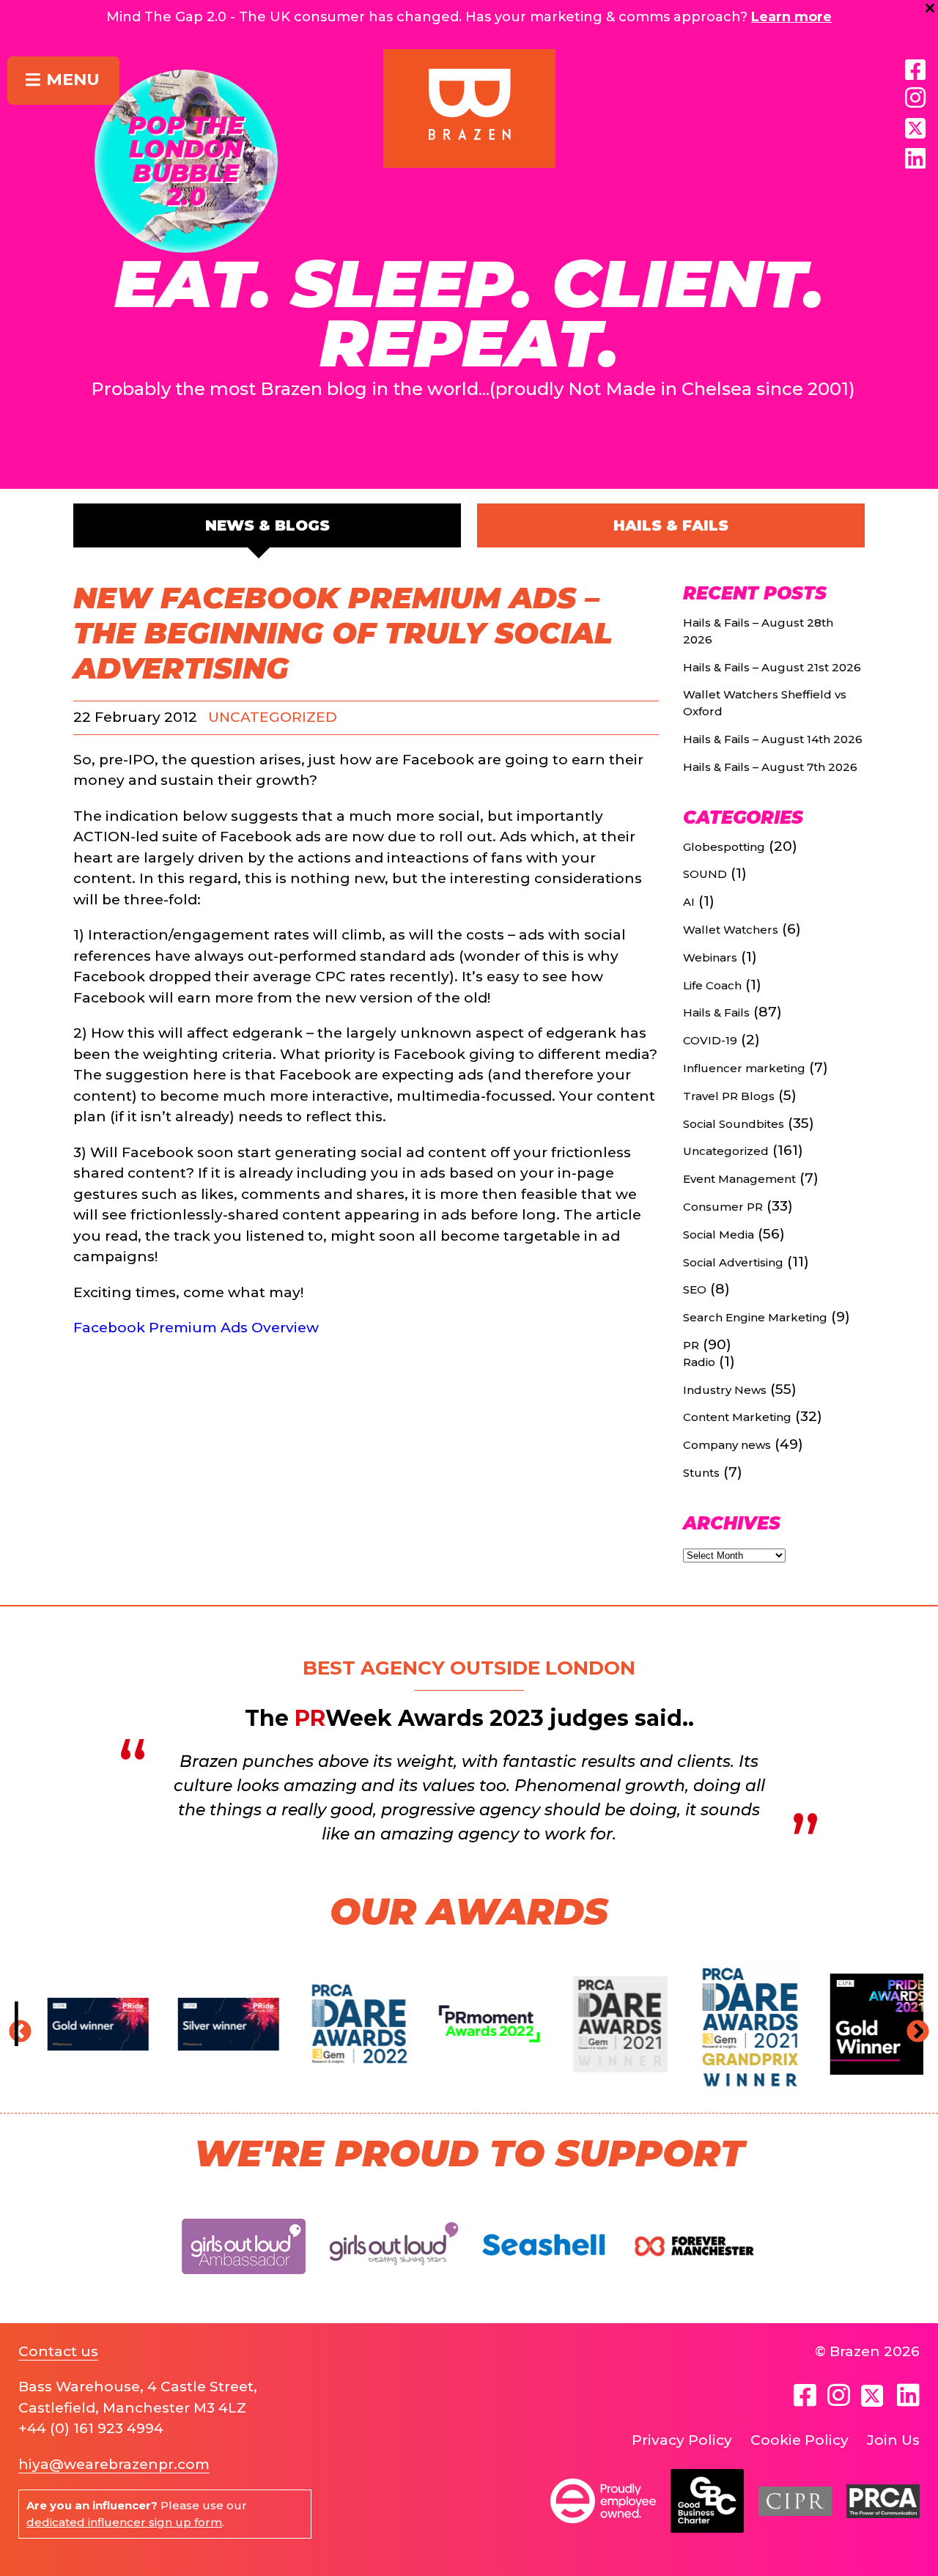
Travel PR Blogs (729, 1096)
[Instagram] (915, 98)
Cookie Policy (799, 2440)
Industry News (725, 1390)
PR (691, 1345)
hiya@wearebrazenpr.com (114, 2464)
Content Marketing (737, 1417)
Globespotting (724, 847)
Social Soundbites (734, 1124)
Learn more (791, 17)
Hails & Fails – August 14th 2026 (773, 739)
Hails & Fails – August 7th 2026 (770, 767)
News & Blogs (267, 525)
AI (689, 902)
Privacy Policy (682, 2440)
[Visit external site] (244, 2286)
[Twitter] (874, 2396)
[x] (915, 128)
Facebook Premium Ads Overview (196, 1328)
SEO (695, 1289)
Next (912, 2027)
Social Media (719, 1235)
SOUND (705, 874)
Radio (699, 1362)
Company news (727, 1445)
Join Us (893, 2440)
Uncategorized (273, 717)
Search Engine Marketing (755, 1317)
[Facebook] (915, 70)
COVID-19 (710, 1040)
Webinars (710, 957)
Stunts (701, 1473)
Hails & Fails (671, 525)
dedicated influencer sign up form (124, 2522)
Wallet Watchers (731, 930)
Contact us (58, 2351)
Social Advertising (733, 1262)
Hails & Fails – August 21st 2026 (772, 667)
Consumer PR (723, 1207)
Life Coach (712, 985)
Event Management (739, 1179)
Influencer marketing (744, 1068)
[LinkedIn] (915, 159)
